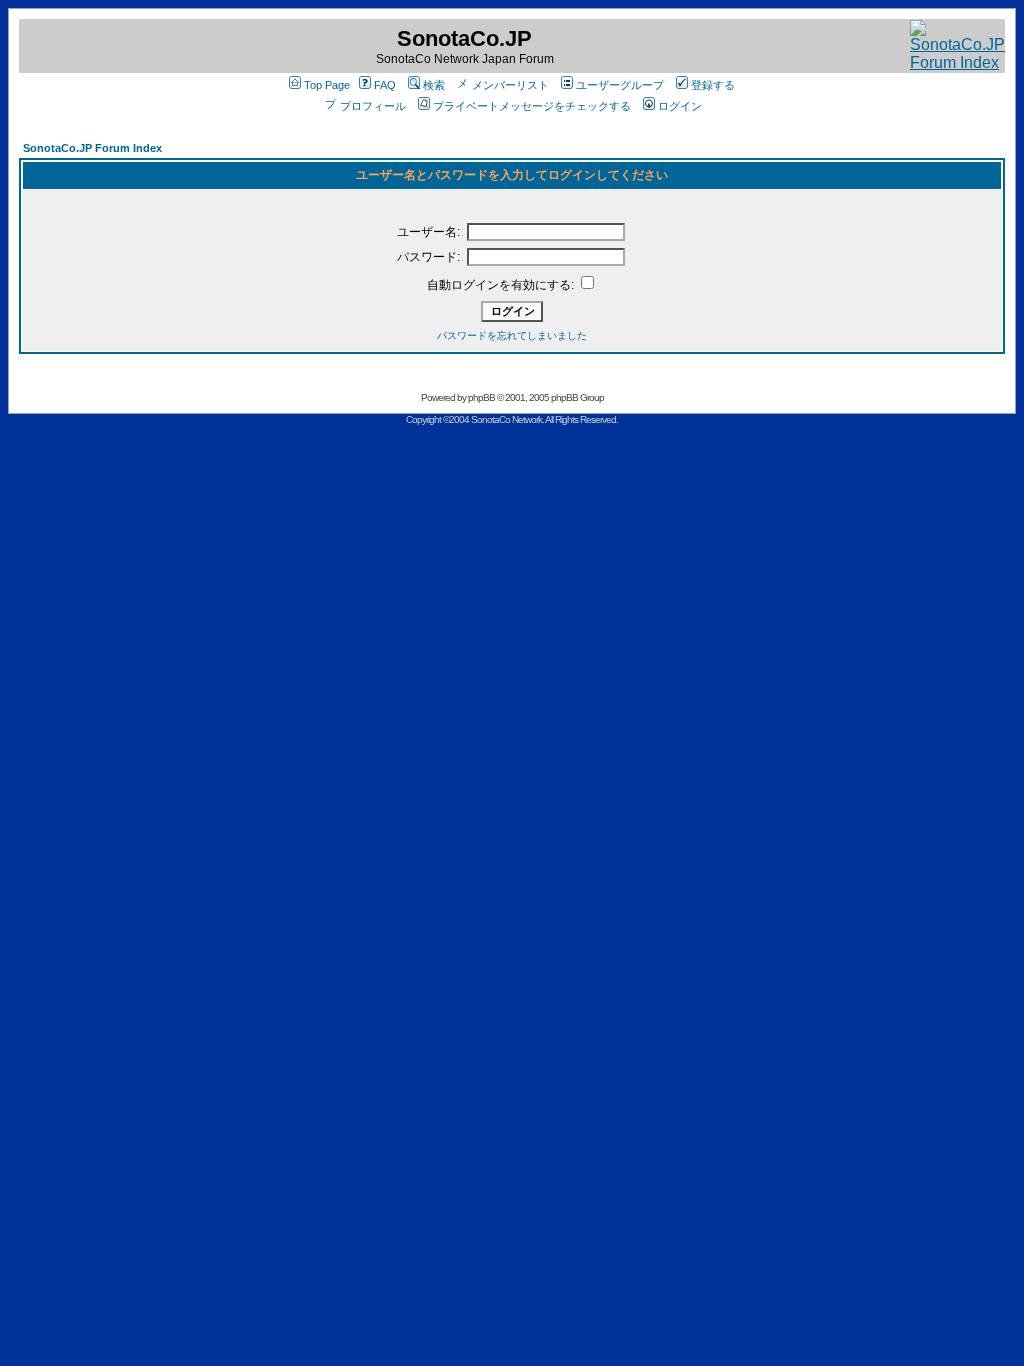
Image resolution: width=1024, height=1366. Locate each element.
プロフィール (373, 106)
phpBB (481, 397)
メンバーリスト (510, 85)
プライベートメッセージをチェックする (532, 106)
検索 (434, 85)
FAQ (385, 85)
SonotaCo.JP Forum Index (92, 148)
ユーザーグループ (620, 85)
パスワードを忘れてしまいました (512, 335)
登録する (713, 85)
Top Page (327, 85)
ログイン (680, 106)
